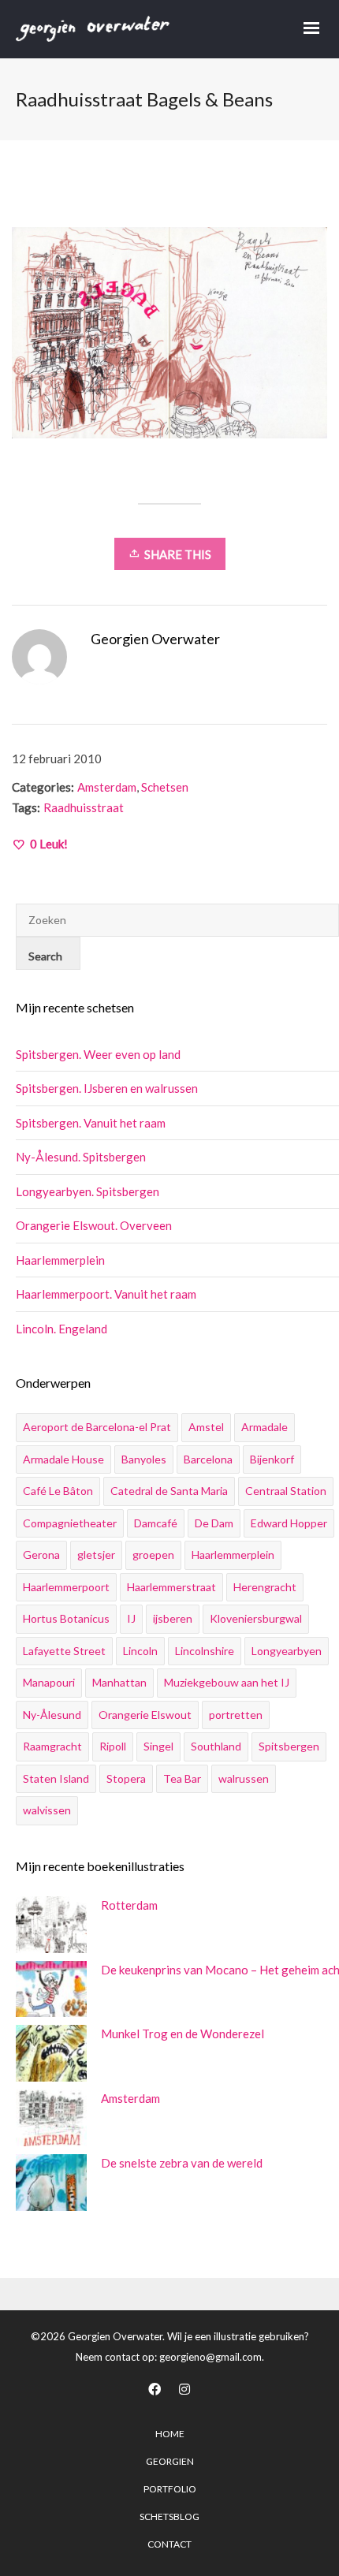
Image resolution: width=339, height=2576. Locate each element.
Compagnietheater (70, 1523)
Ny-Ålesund (52, 1715)
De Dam (214, 1523)
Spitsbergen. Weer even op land (98, 1054)
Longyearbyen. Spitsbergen (88, 1191)
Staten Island (56, 1778)
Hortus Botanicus (66, 1618)
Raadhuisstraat (84, 807)
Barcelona (208, 1459)
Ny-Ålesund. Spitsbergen (81, 1157)
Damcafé (156, 1523)
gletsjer (96, 1555)
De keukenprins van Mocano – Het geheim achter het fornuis (216, 1970)
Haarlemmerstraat (171, 1587)
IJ (131, 1618)
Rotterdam (129, 1905)
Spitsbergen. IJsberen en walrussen (107, 1088)
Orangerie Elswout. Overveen (94, 1225)
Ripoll (113, 1746)
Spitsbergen (289, 1746)
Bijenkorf (272, 1459)
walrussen (244, 1778)
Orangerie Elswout (145, 1715)
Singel (158, 1746)
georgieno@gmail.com (210, 2357)
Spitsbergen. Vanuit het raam (91, 1123)
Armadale (264, 1427)
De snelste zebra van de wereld (182, 2163)
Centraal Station (286, 1491)
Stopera (126, 1778)
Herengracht (265, 1587)
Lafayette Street (64, 1651)
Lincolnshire (205, 1651)
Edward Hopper (289, 1523)
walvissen (47, 1810)
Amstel (206, 1427)
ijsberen (173, 1618)
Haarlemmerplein (60, 1260)
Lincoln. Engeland (61, 1329)
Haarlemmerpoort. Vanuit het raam (106, 1294)
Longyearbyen (287, 1651)
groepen (153, 1555)
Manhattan (119, 1682)
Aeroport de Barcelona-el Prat (97, 1427)
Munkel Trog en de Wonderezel (183, 2034)
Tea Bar (182, 1778)
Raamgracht (52, 1746)
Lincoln (140, 1651)
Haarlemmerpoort (66, 1587)
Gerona (41, 1555)
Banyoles (144, 1459)
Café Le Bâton (58, 1491)
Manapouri (49, 1682)
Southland (216, 1746)
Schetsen (165, 787)
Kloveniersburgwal (256, 1618)
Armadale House (63, 1459)
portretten (236, 1715)
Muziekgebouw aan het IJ (227, 1682)
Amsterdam (107, 787)
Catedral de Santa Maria (169, 1491)
